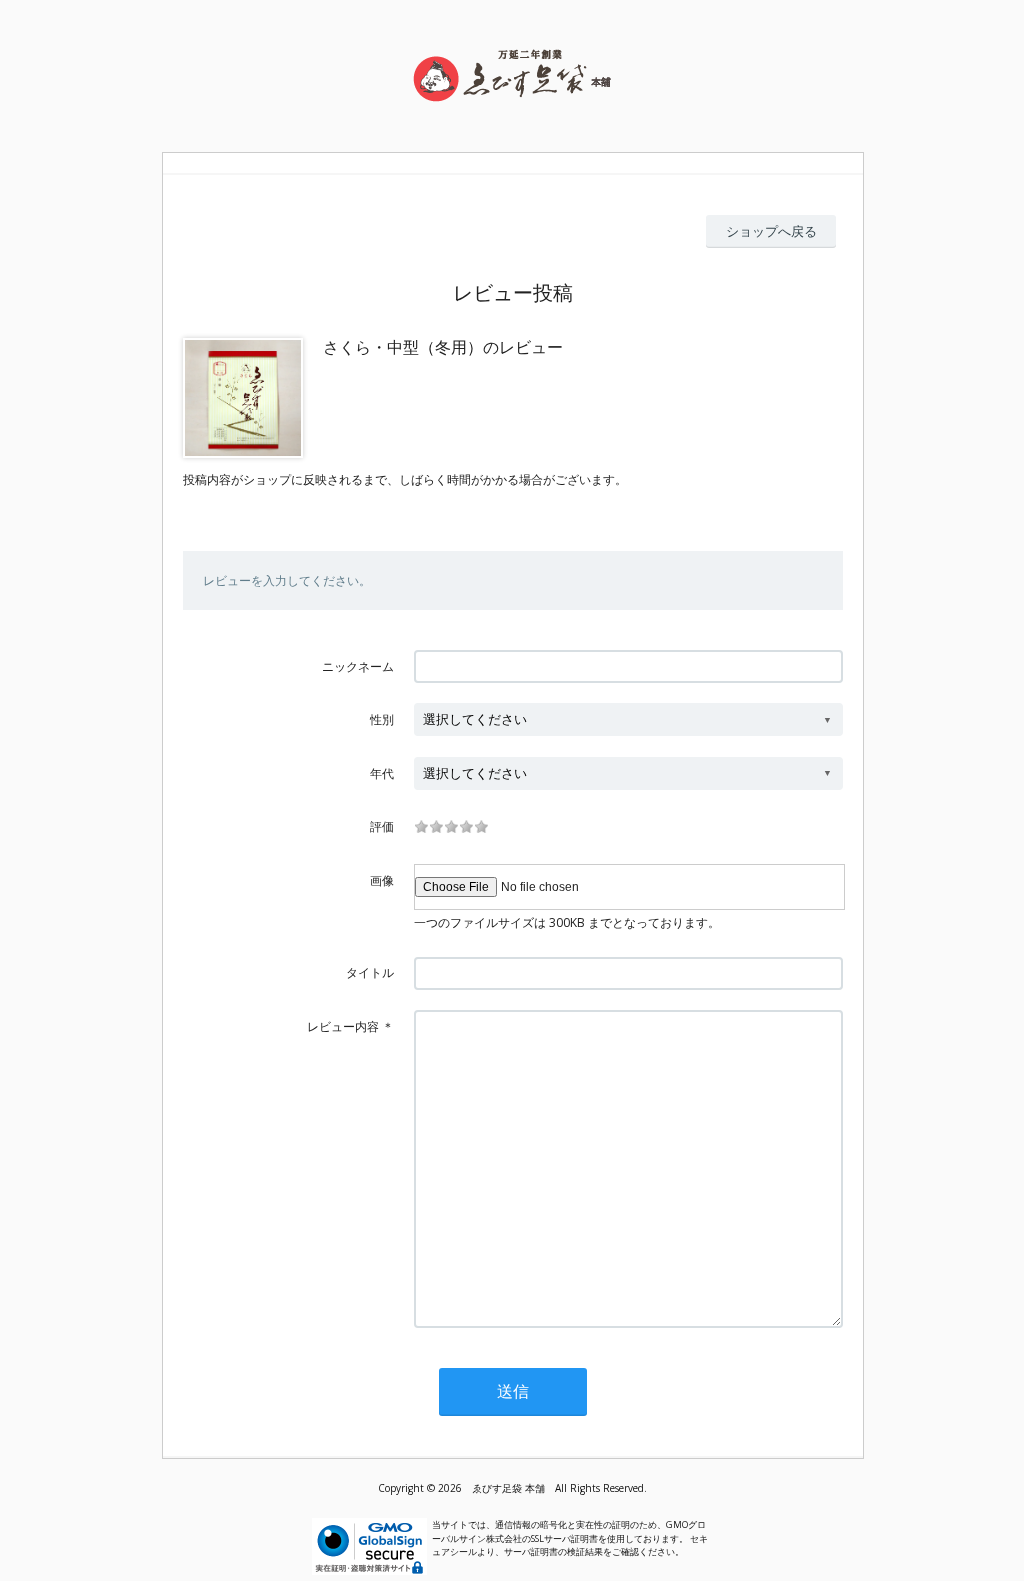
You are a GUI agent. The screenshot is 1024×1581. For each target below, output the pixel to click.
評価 (382, 826)
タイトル (370, 972)
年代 (382, 773)
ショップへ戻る (771, 231)
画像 (382, 880)
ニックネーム (358, 666)
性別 (382, 719)
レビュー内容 (343, 1026)
